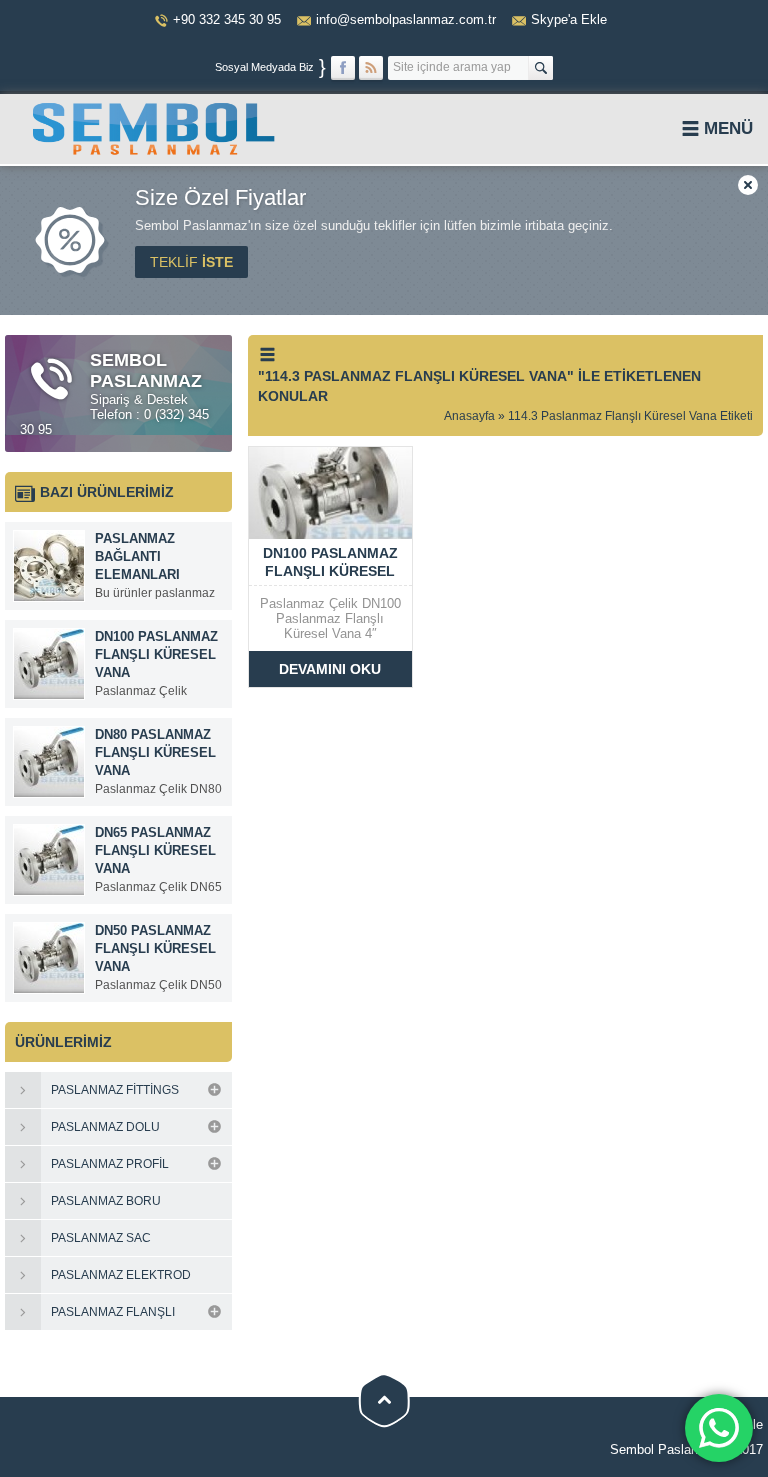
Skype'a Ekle (569, 19)
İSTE (191, 262)
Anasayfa (469, 416)
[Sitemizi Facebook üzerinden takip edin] (343, 68)
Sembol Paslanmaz (666, 1449)
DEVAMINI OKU (330, 669)
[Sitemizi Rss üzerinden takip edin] (371, 68)
